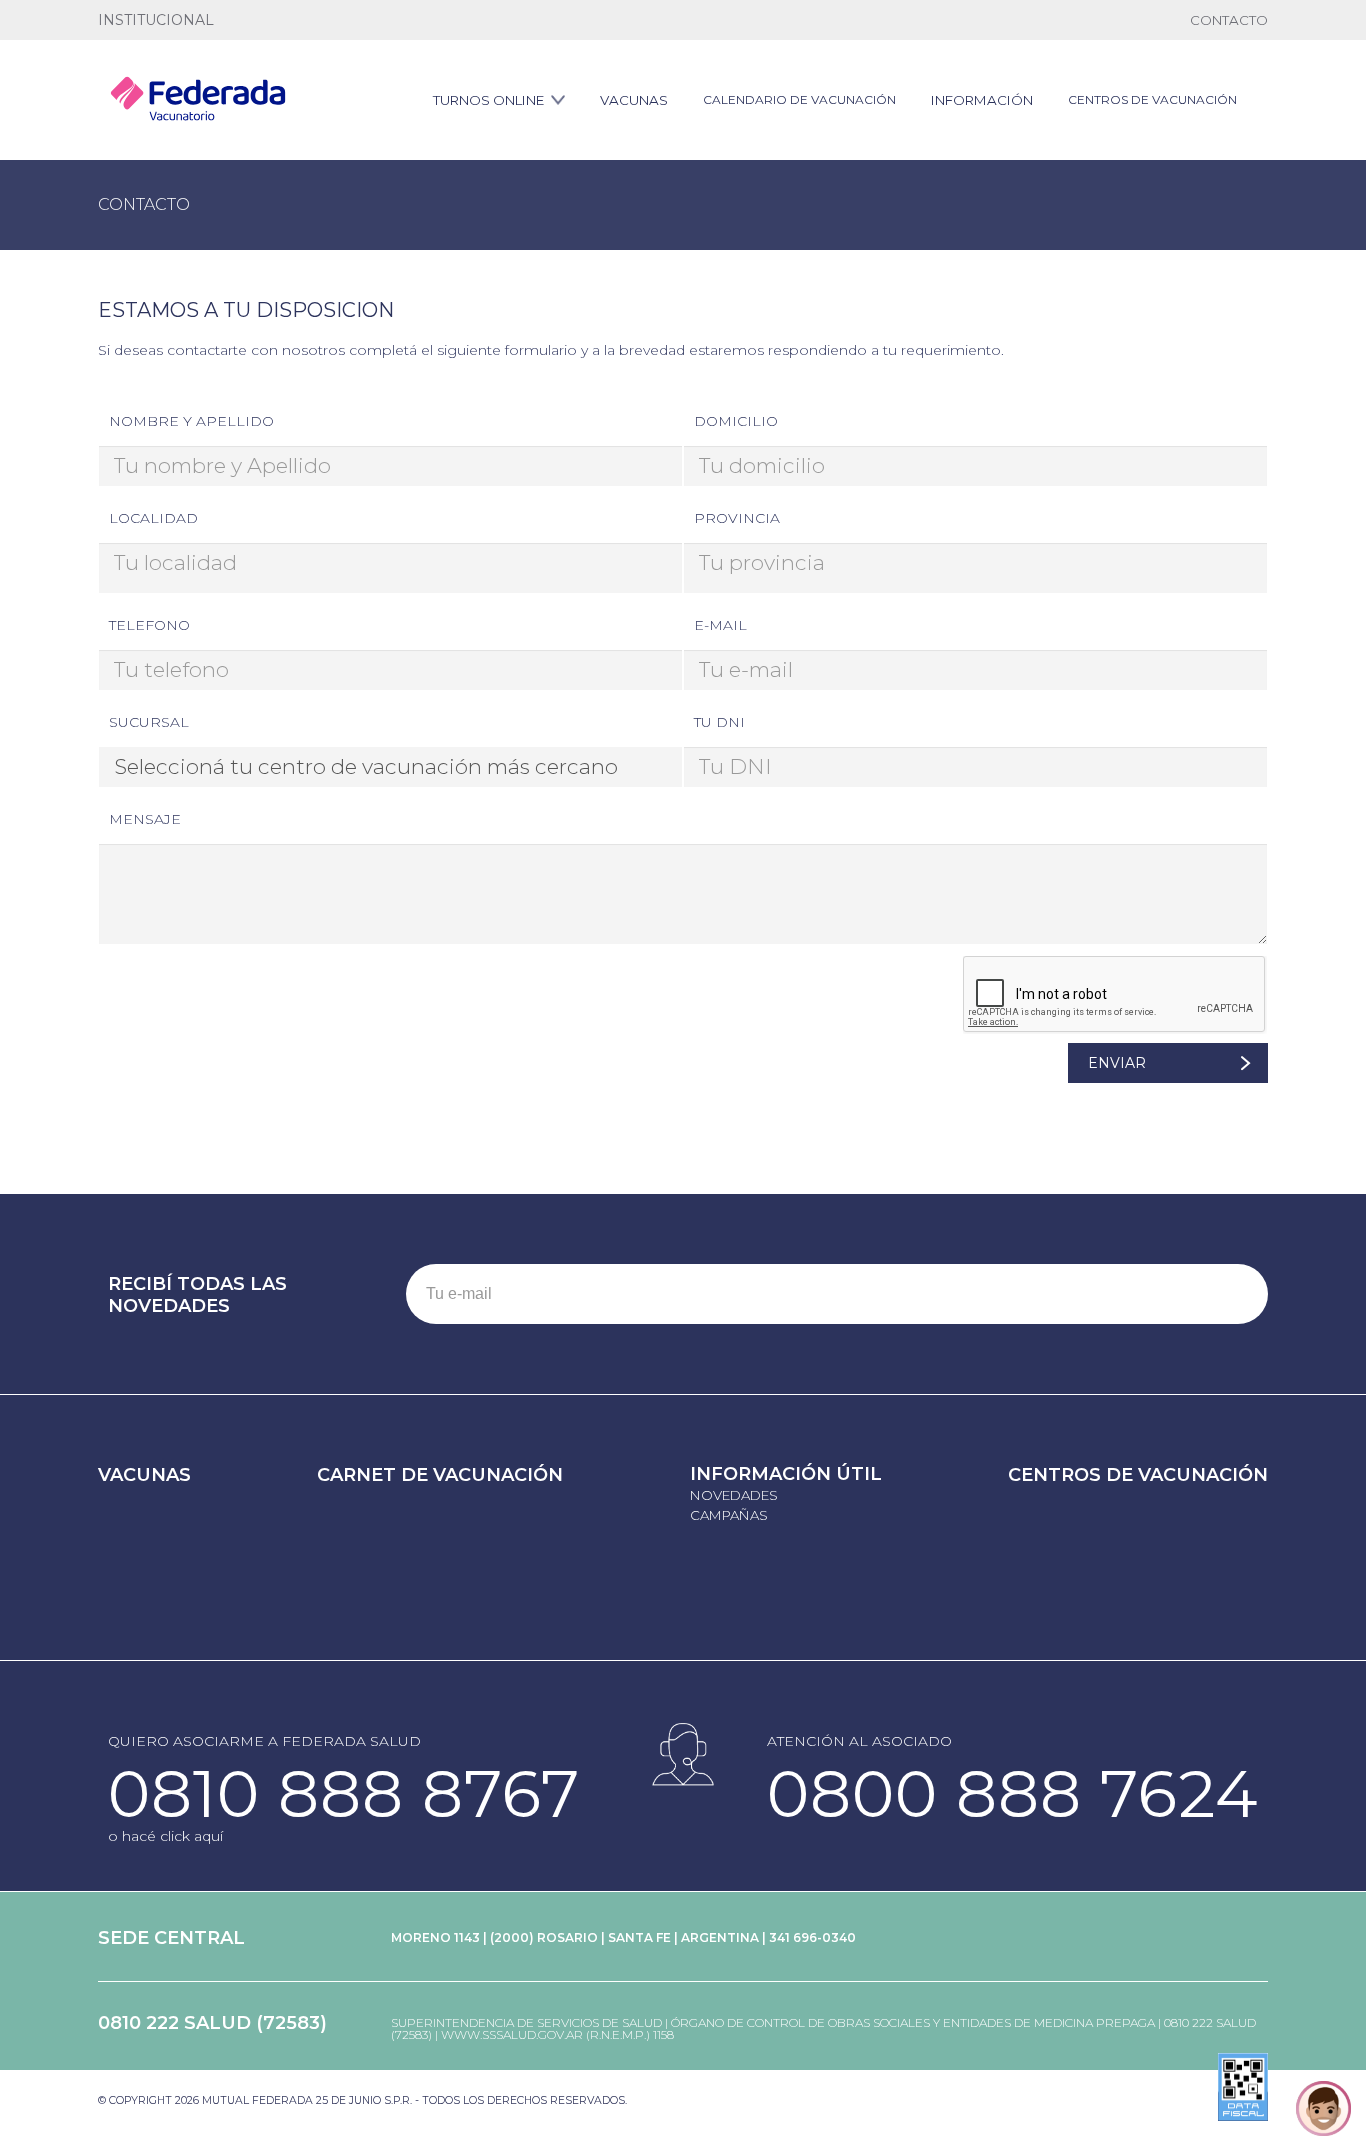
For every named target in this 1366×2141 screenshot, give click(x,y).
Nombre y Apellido (191, 421)
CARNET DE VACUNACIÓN (440, 1475)
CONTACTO (1229, 20)
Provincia (737, 518)
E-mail (720, 625)
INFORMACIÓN (982, 100)
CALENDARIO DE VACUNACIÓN (799, 99)
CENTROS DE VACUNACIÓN (1152, 99)
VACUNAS (634, 100)
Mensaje (145, 819)
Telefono (149, 625)
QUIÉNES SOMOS (147, 20)
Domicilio (736, 421)
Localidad (153, 518)
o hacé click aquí (165, 1836)
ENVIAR (1117, 1063)
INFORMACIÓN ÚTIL (786, 1474)
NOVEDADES (734, 1495)
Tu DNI (719, 722)
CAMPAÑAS (729, 1515)
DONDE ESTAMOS (405, 20)
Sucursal (149, 722)
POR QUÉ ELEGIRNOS (275, 20)
